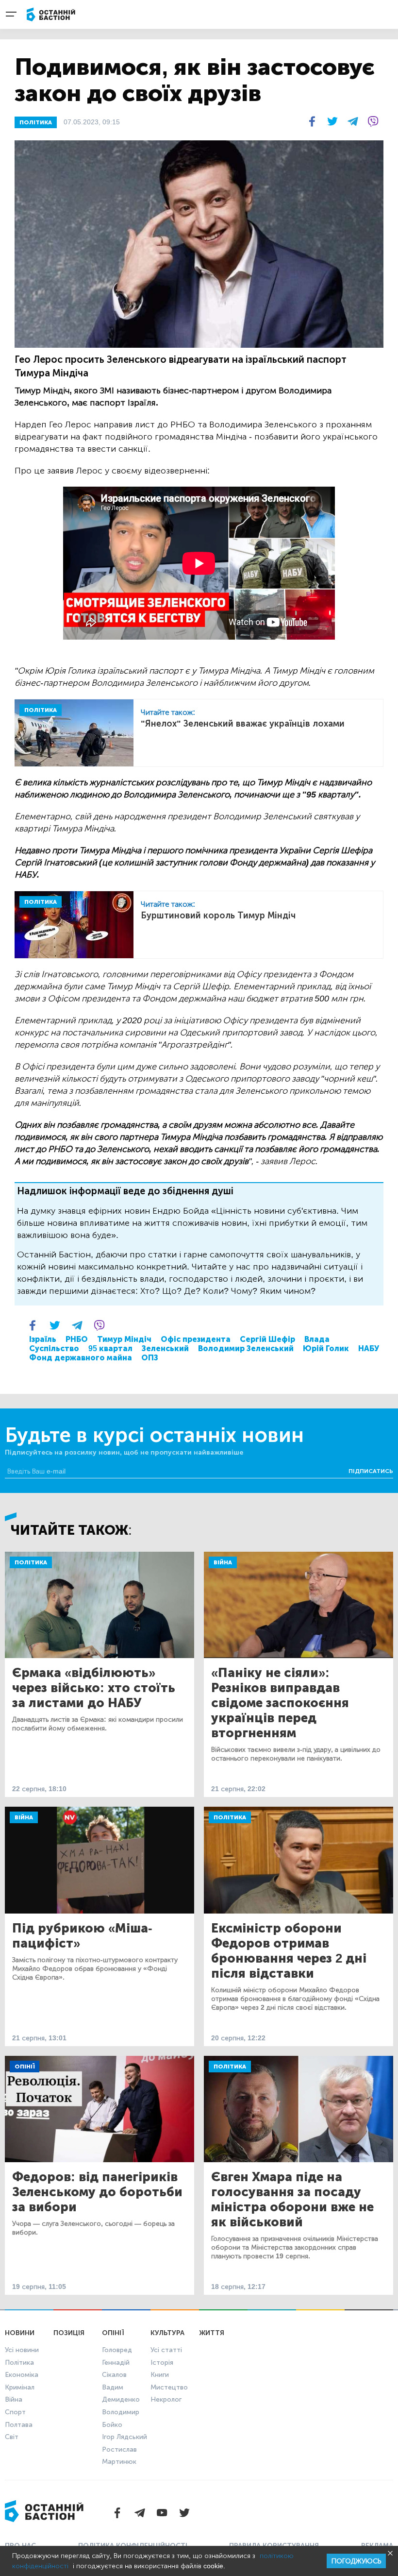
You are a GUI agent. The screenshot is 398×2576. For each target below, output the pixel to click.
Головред (117, 2350)
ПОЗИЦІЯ (69, 2333)
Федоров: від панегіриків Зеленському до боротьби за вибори (97, 2192)
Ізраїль (43, 1339)
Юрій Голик (326, 1348)
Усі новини (22, 2350)
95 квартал (110, 1348)
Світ (12, 2437)
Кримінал (20, 2387)
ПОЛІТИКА (36, 122)
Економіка (22, 2375)
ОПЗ (150, 1358)
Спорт (15, 2412)
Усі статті (166, 2350)
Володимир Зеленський (246, 1348)
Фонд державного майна (81, 1358)
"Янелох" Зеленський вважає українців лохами (243, 724)
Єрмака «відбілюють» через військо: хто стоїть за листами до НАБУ (94, 1688)
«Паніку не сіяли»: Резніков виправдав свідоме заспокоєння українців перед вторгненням (280, 1703)
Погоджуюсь (356, 2561)
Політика (31, 1562)
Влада (317, 1339)
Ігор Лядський (124, 2437)
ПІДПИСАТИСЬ (371, 1471)
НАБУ (369, 1348)
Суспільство (54, 1348)
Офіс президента (196, 1339)
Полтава (19, 2425)
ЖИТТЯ (212, 2333)
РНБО (77, 1339)
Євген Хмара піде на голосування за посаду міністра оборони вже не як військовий (292, 2200)
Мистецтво (169, 2387)
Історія (162, 2363)
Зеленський (165, 1348)
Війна (223, 1562)
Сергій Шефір (267, 1339)
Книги (160, 2375)
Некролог (166, 2399)
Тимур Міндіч (124, 1339)
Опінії (25, 2067)
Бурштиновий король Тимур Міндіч (218, 915)
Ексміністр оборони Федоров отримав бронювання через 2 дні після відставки (289, 1951)
